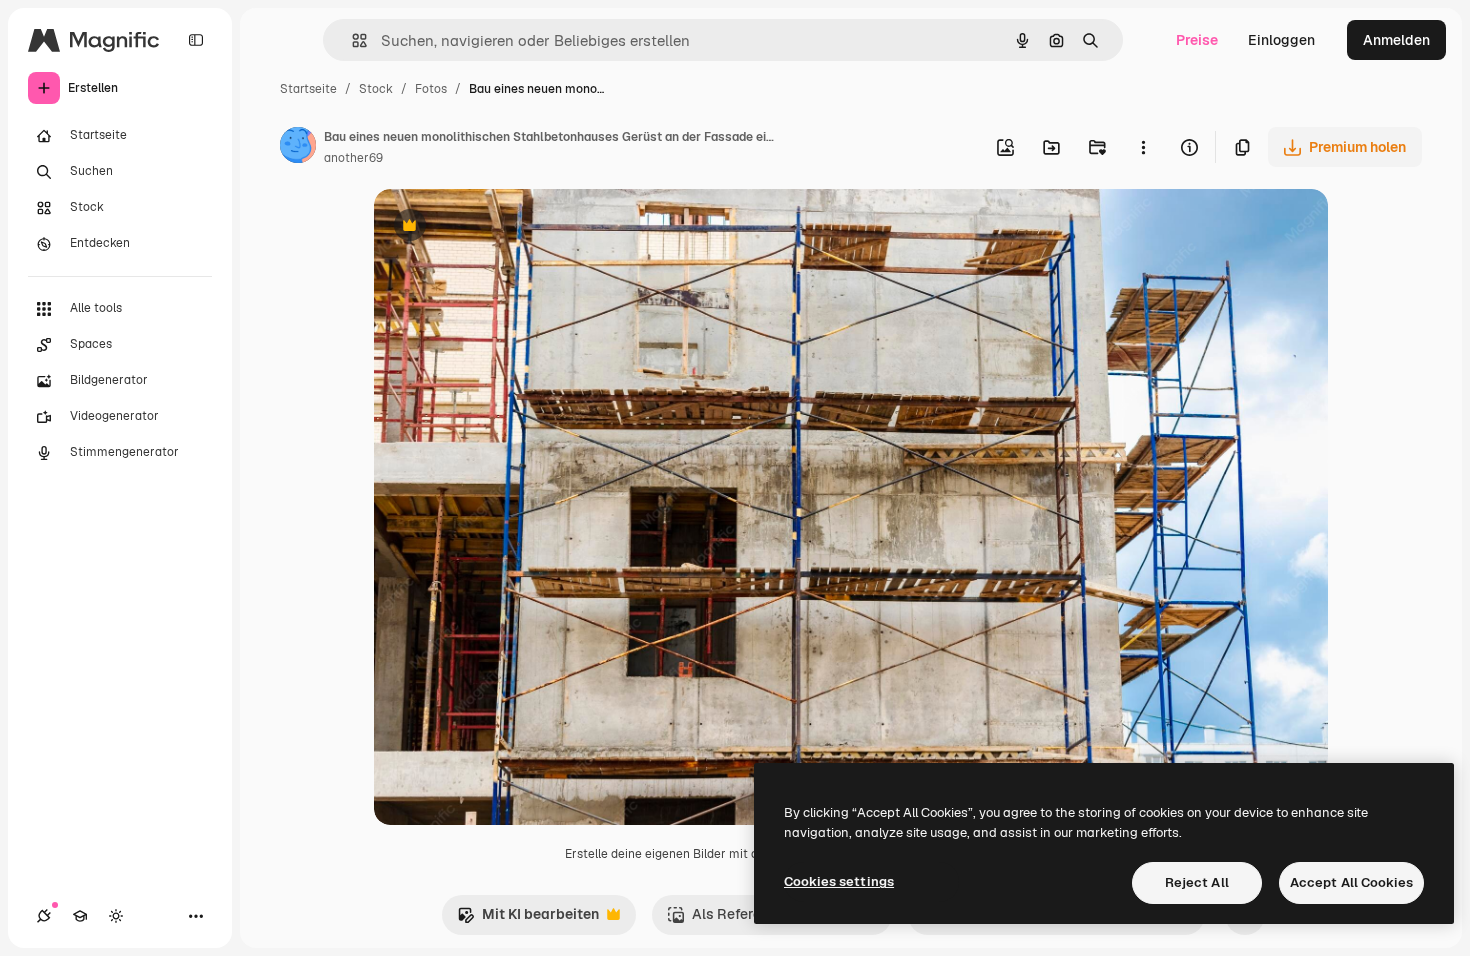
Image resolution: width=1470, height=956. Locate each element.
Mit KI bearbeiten (528, 919)
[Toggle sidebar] (196, 40)
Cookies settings (839, 881)
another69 (353, 158)
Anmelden (1396, 40)
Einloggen (1281, 40)
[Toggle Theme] (116, 916)
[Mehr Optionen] (1143, 147)
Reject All (1197, 882)
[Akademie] (80, 916)
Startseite (308, 89)
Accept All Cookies (1351, 882)
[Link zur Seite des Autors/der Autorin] (298, 148)
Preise (1197, 40)
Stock (376, 89)
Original (502, 227)
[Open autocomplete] (351, 40)
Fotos (431, 89)
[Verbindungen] (44, 916)
